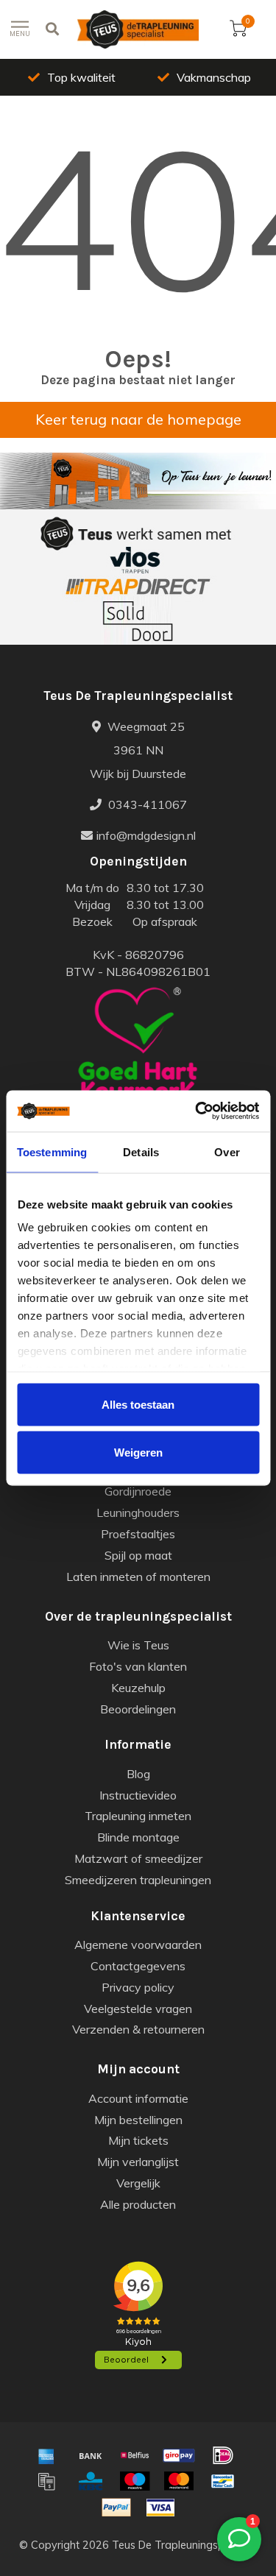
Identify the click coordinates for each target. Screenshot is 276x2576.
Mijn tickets (138, 2140)
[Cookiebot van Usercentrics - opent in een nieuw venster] (197, 1111)
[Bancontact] (223, 2481)
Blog (138, 1774)
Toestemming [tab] (52, 1151)
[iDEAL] (223, 2455)
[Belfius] (135, 2455)
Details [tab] (141, 1151)
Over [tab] (227, 1151)
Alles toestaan (138, 1404)
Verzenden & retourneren (138, 2029)
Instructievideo (138, 1795)
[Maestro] (135, 2481)
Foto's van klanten (138, 1666)
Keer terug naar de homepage (138, 419)
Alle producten (138, 2204)
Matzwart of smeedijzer (138, 1858)
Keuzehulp (138, 1688)
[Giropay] (179, 2455)
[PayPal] (116, 2508)
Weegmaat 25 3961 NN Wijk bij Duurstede (138, 750)
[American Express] (46, 2455)
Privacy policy (138, 1987)
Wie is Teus (138, 1645)
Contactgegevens (138, 1966)
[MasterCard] (179, 2481)
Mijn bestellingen (138, 2120)
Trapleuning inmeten (138, 1816)
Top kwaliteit (81, 77)
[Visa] (160, 2508)
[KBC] (91, 2481)
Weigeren (138, 1452)
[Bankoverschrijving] (91, 2455)
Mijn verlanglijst (138, 2162)
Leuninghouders (138, 1512)
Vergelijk (138, 2183)
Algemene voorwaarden (138, 1945)
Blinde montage (138, 1837)
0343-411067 (146, 804)
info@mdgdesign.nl (146, 835)
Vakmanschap (214, 77)
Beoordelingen (138, 1709)
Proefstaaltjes (138, 1534)
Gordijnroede (138, 1491)
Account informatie (138, 2098)
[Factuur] (46, 2481)
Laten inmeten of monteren (138, 1577)
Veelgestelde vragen (138, 2009)
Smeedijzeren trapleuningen (138, 1880)
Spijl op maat (138, 1555)
